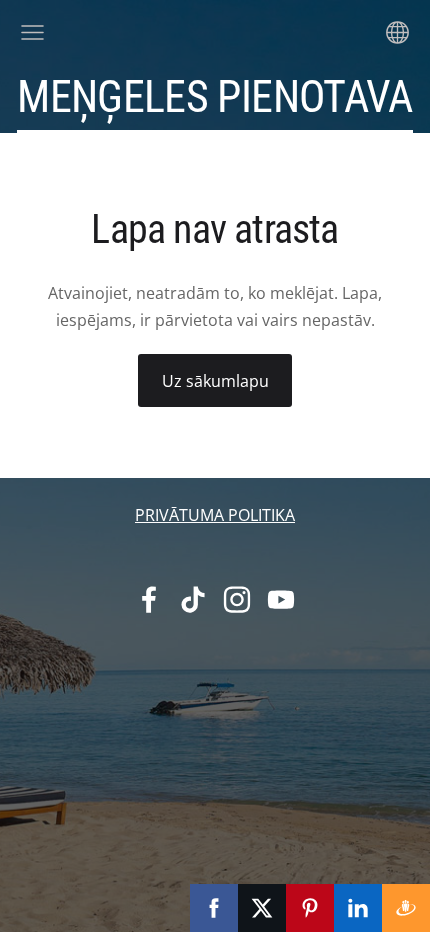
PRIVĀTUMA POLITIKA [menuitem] (215, 515)
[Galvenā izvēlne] (32, 32)
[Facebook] (149, 599)
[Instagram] (237, 599)
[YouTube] (281, 599)
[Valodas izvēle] (397, 32)
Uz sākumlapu (215, 381)
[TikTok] (193, 599)
